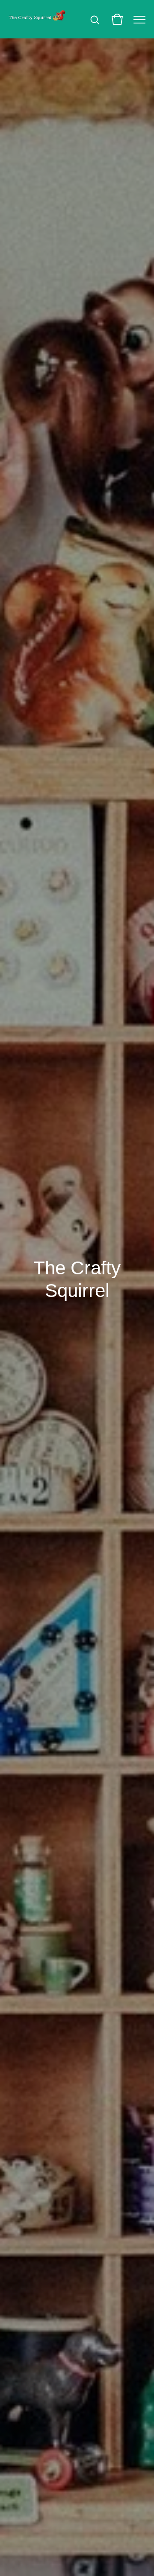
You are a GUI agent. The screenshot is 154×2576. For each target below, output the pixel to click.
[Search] (95, 19)
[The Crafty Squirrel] (37, 19)
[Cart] (117, 19)
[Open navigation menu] (139, 19)
